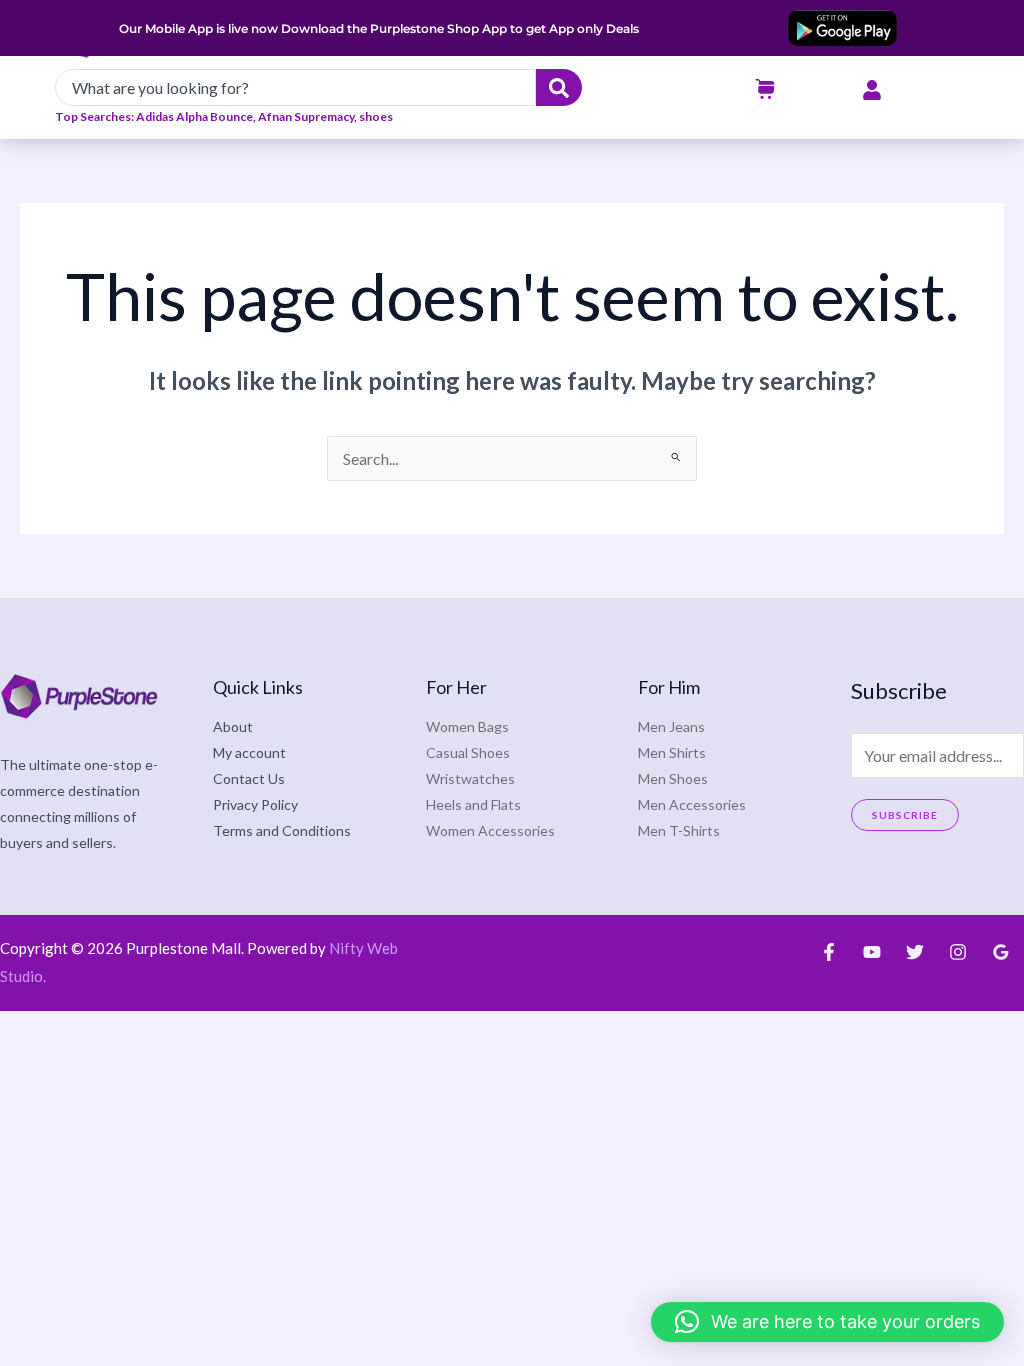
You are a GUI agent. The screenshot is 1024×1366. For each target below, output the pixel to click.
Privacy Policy (255, 804)
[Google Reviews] (1001, 952)
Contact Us (249, 778)
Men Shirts (672, 752)
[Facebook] (829, 952)
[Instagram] (958, 952)
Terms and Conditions (282, 830)
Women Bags (467, 726)
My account (249, 752)
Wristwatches (470, 778)
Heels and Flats (473, 804)
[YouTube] (872, 952)
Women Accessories (490, 830)
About (233, 726)
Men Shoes (673, 778)
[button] (827, 1322)
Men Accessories (692, 804)
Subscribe (905, 815)
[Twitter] (915, 952)
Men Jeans (671, 726)
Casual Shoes (468, 752)
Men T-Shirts (679, 830)
